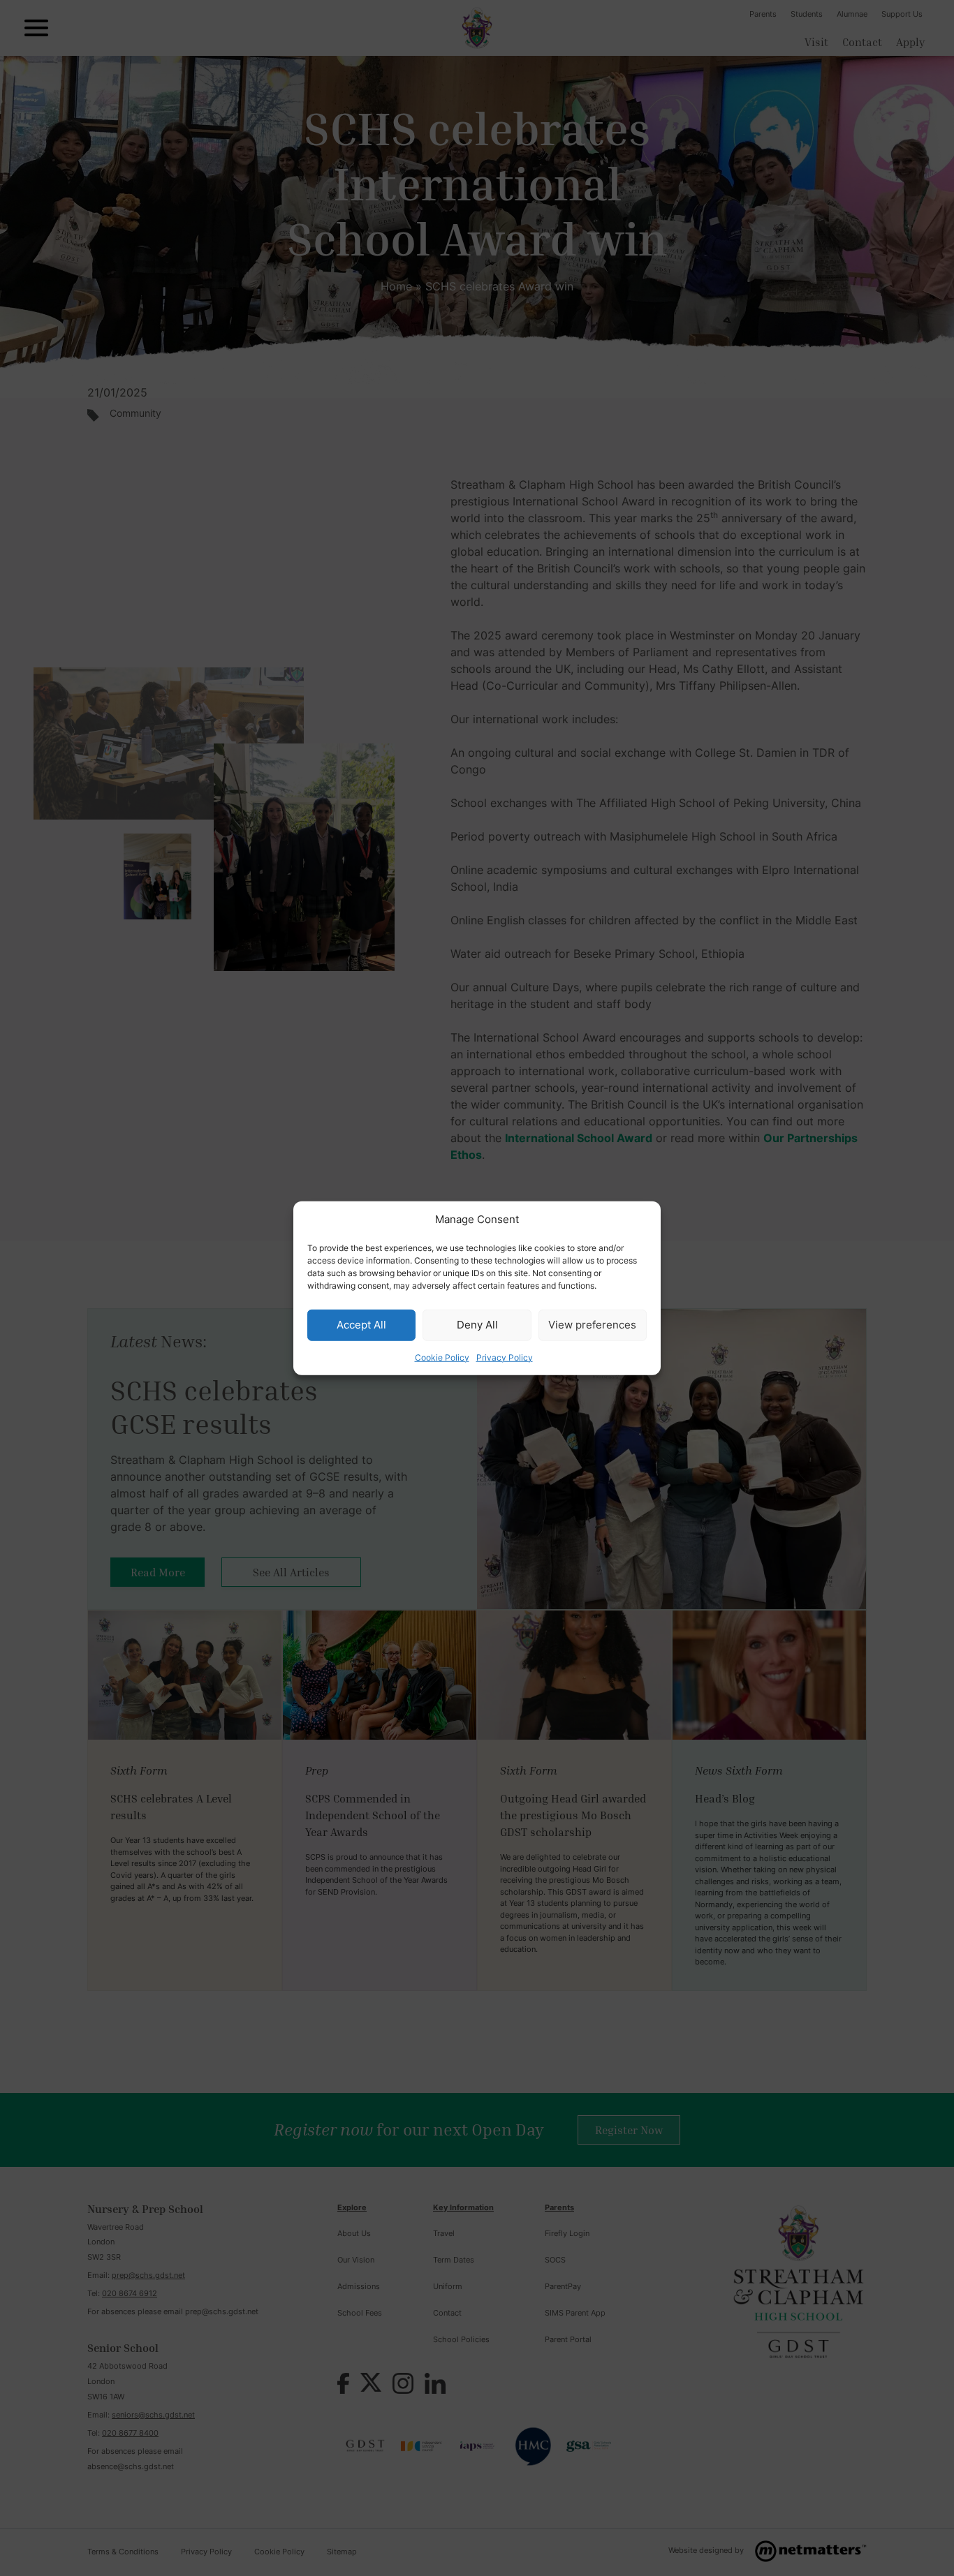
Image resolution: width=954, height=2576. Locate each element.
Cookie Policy (442, 1357)
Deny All (477, 1325)
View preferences (592, 1325)
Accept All (361, 1325)
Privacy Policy (505, 1357)
